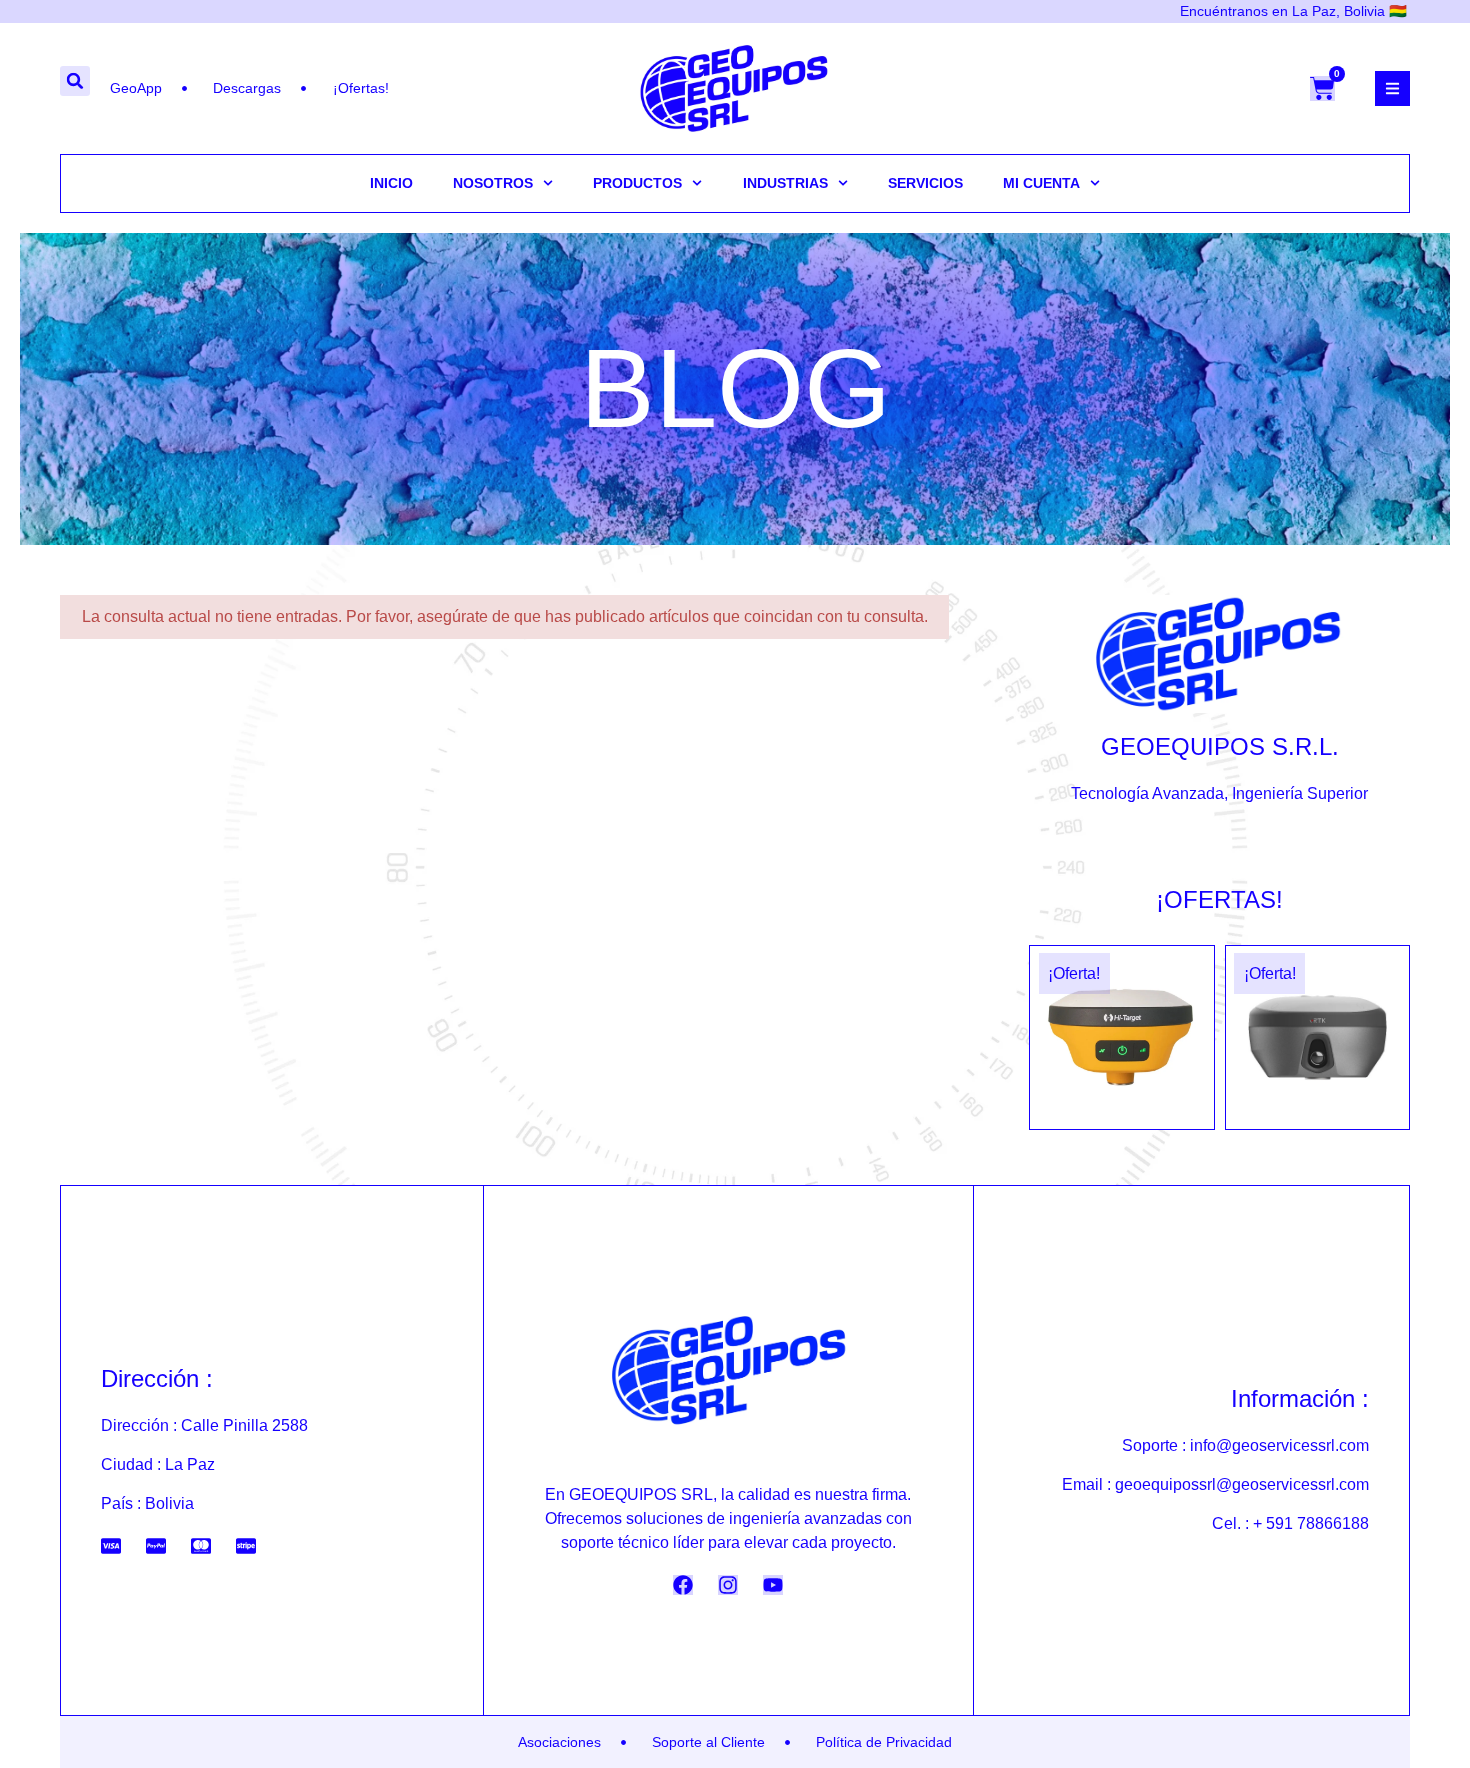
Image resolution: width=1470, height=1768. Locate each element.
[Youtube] (773, 1585)
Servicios (925, 183)
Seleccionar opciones (1121, 1121)
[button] (75, 81)
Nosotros (493, 183)
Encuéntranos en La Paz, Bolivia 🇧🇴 (1293, 11)
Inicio (391, 183)
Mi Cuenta (1041, 183)
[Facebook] (683, 1585)
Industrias (785, 183)
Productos (637, 183)
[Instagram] (728, 1585)
